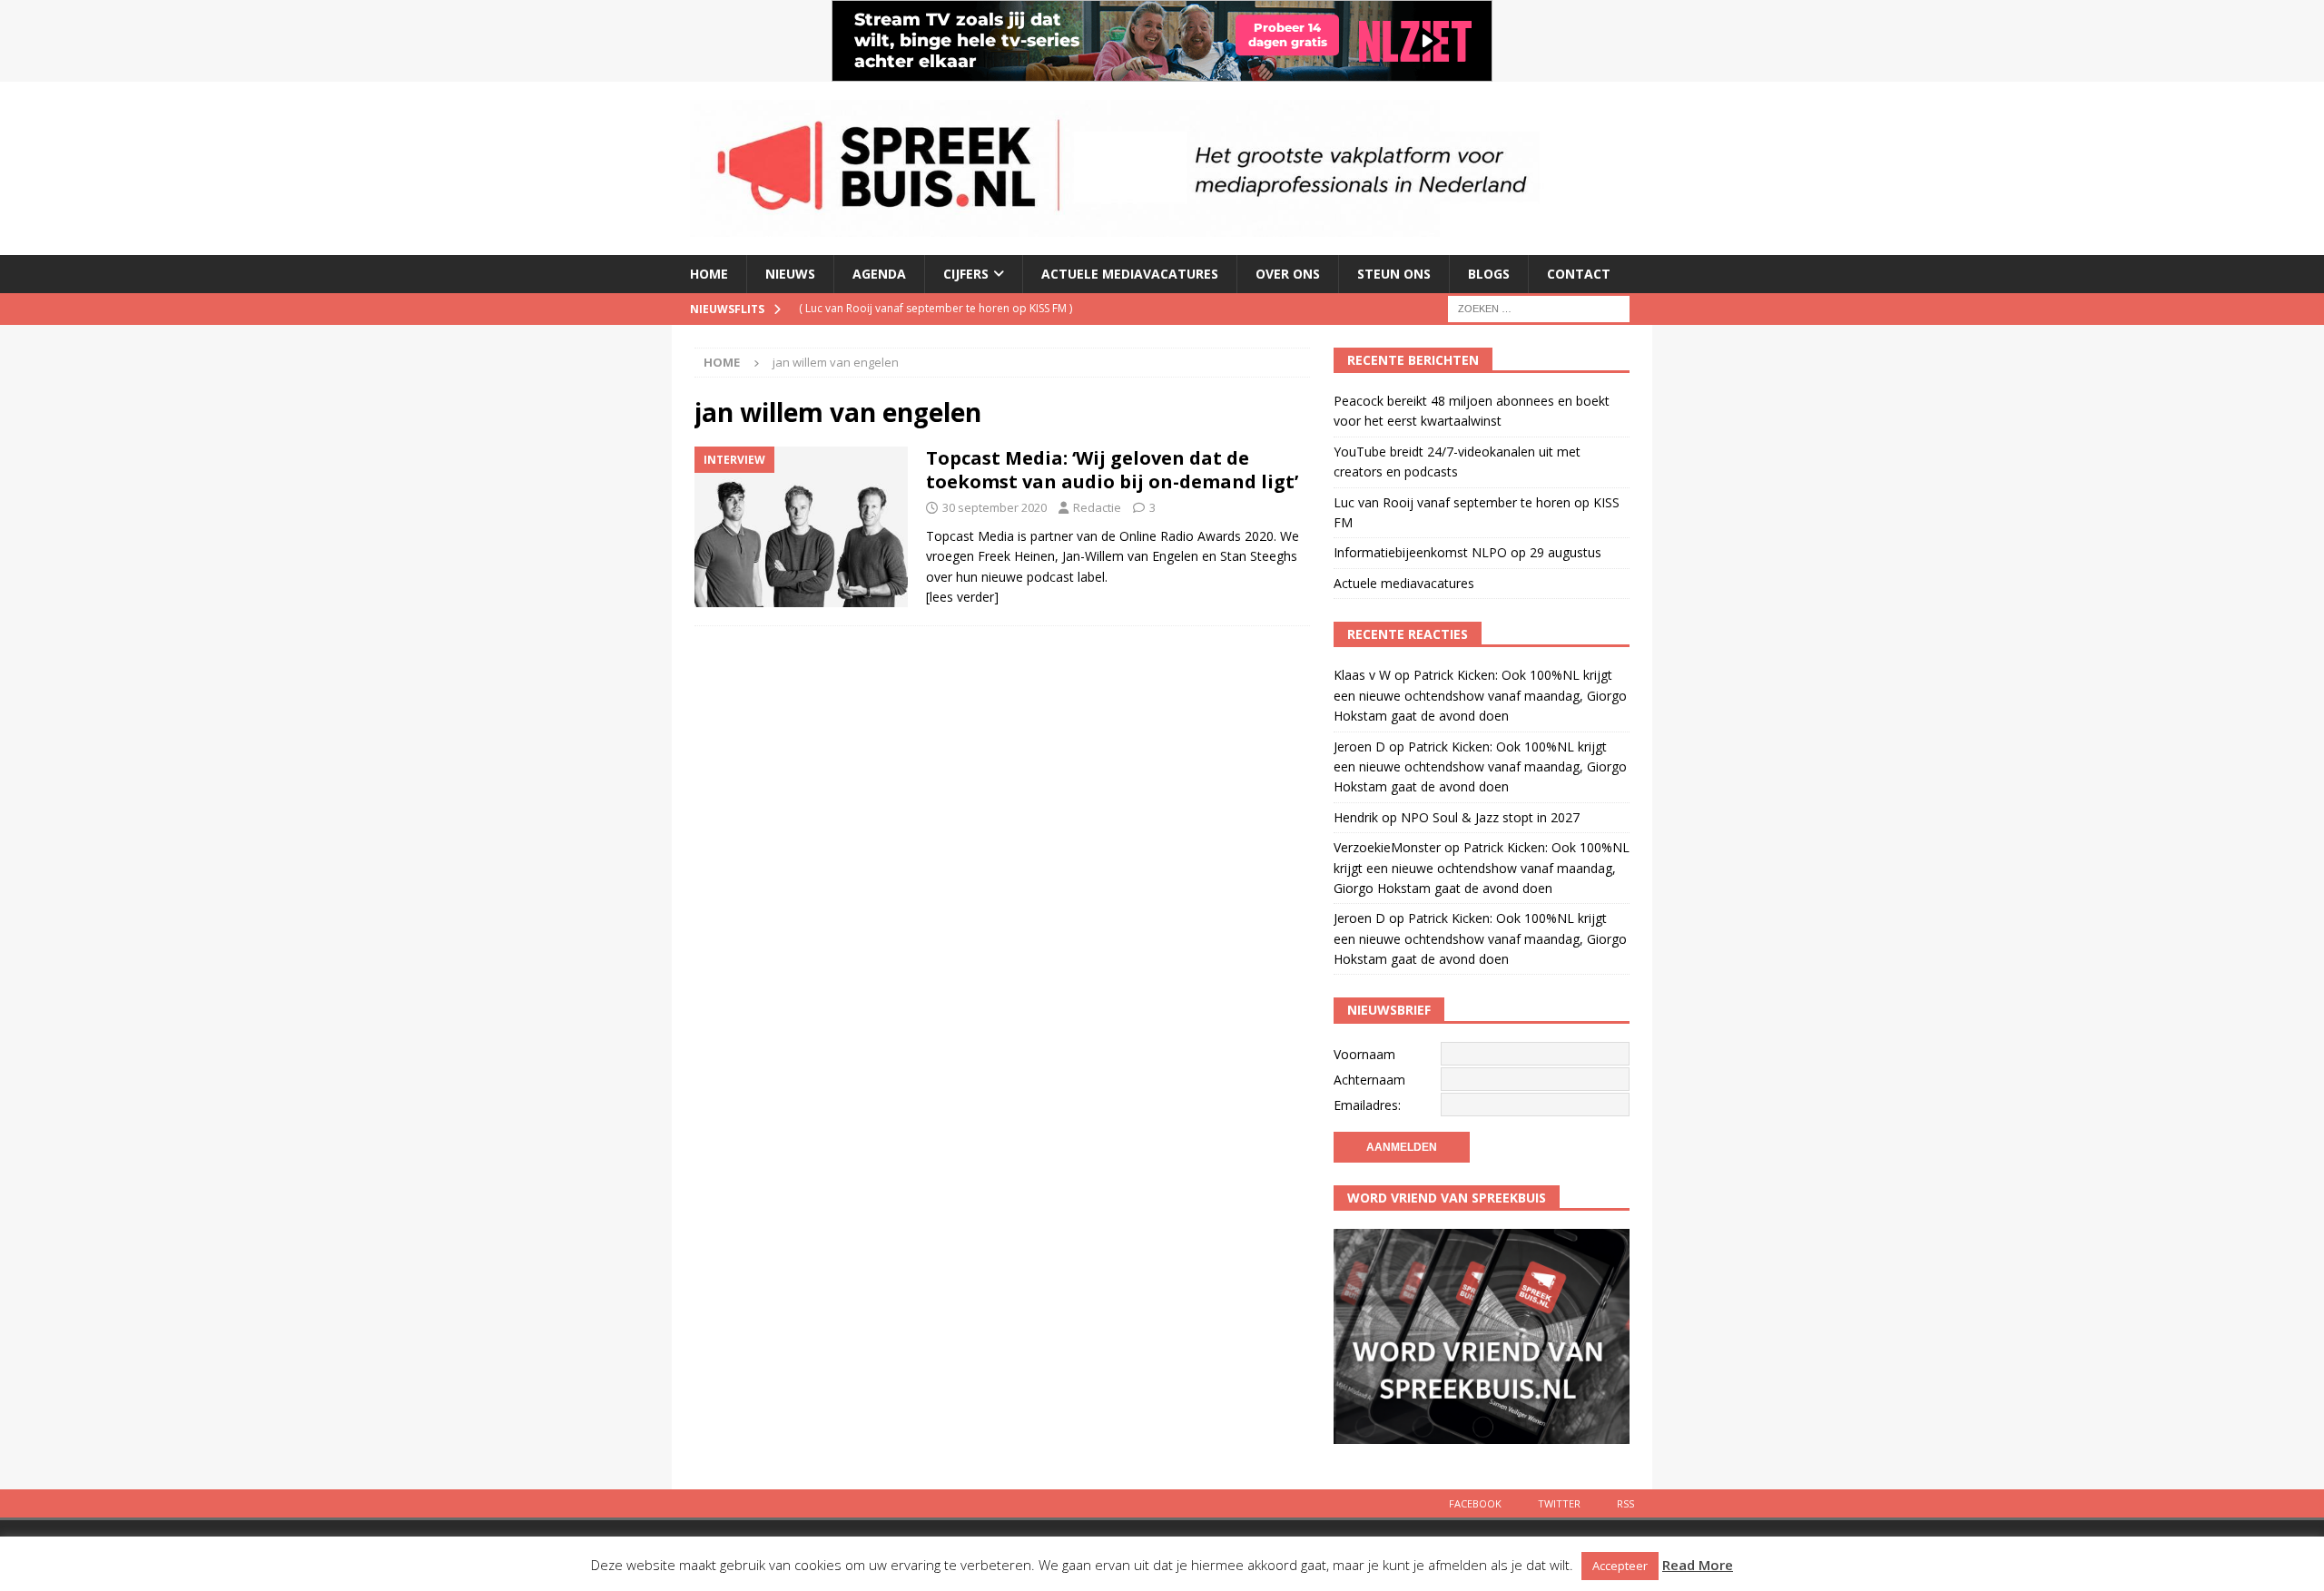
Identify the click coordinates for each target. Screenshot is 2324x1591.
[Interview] (801, 527)
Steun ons (1394, 274)
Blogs (1489, 274)
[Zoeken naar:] (1539, 307)
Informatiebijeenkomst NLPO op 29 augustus (1467, 552)
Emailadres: (1367, 1105)
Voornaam (1364, 1054)
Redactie (1097, 507)
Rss (1625, 1503)
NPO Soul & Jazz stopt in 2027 (1490, 817)
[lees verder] (962, 597)
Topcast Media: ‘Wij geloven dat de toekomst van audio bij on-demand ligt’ (1112, 470)
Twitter (1559, 1503)
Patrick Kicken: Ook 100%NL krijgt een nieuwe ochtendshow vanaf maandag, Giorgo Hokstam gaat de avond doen (1480, 695)
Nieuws (790, 274)
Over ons (1288, 274)
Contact (1579, 274)
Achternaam (1369, 1080)
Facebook (1475, 1503)
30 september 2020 (995, 507)
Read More (1698, 1565)
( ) (936, 308)
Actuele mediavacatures (1130, 274)
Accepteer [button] (1620, 1566)
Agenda (879, 274)
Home (709, 274)
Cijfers (966, 274)
